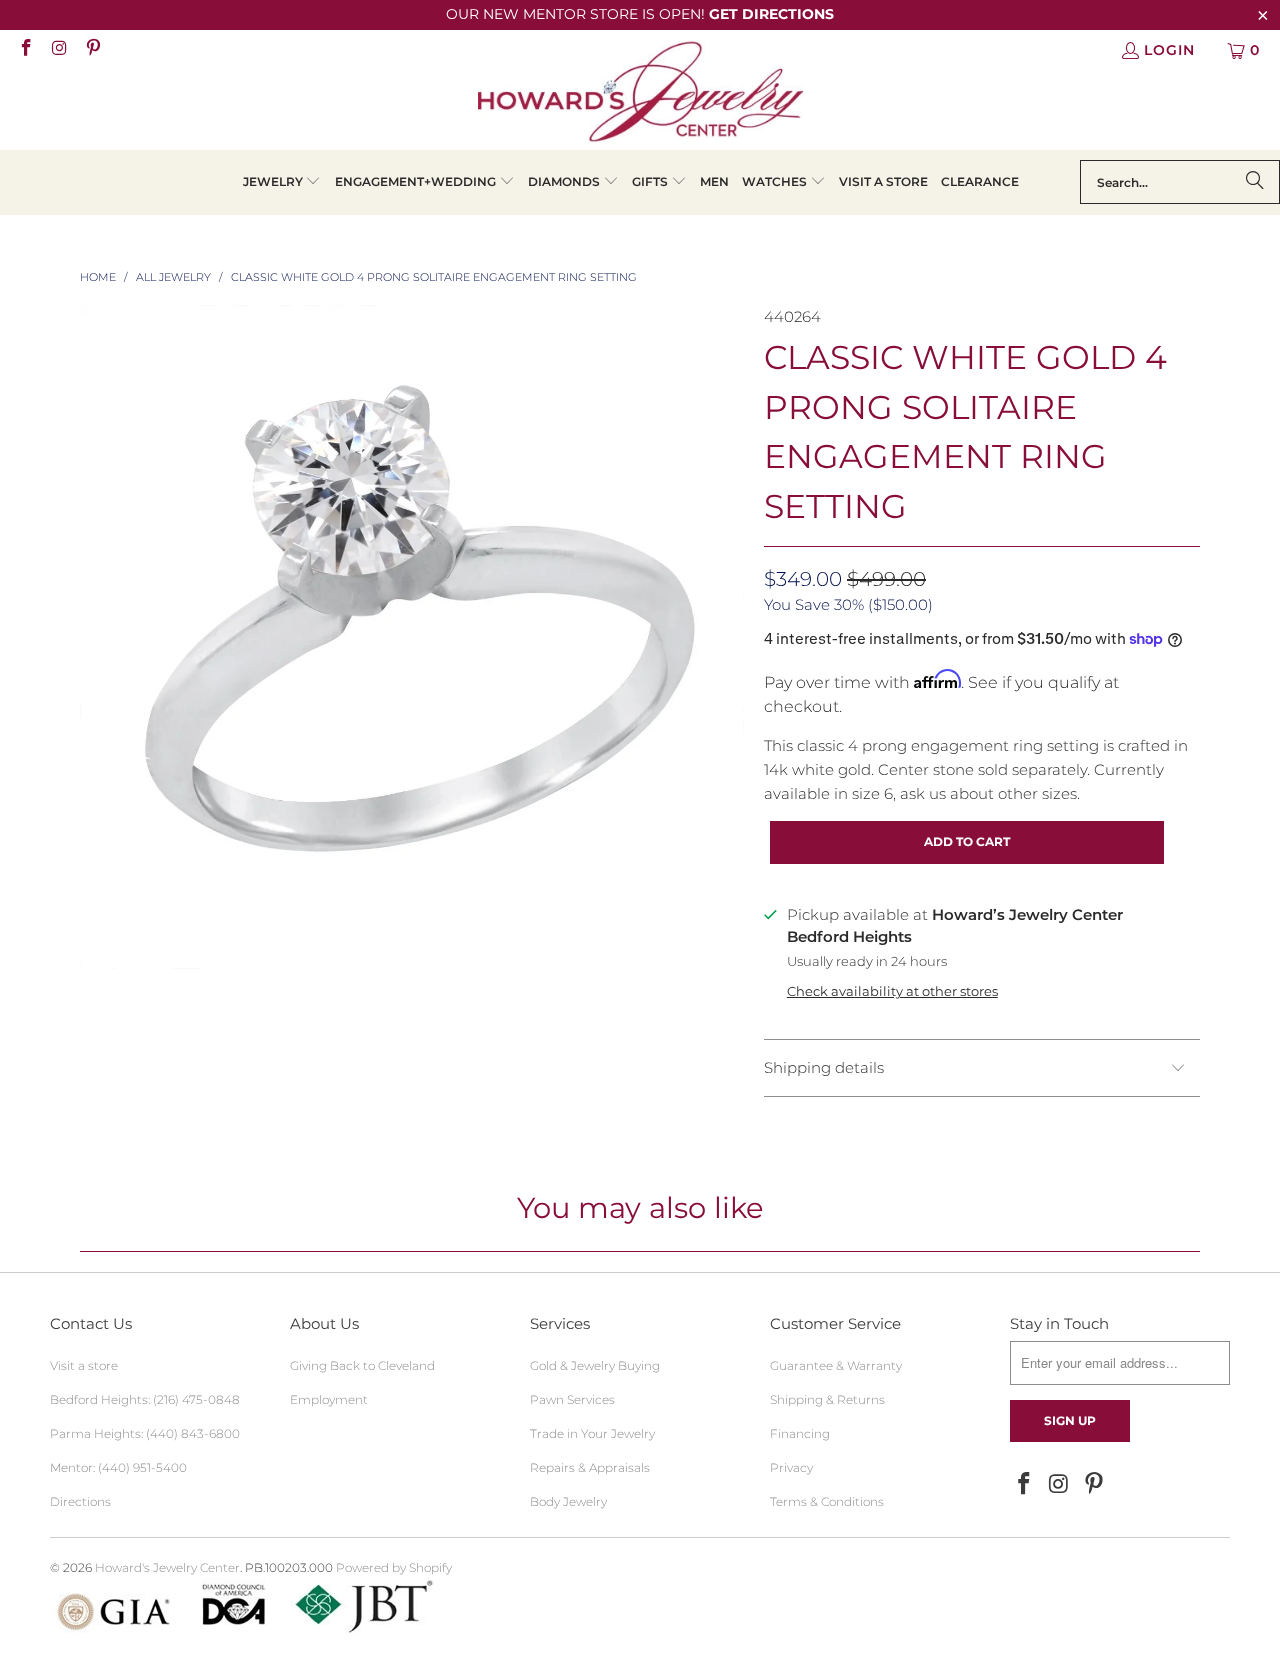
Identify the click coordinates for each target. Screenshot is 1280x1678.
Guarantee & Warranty (836, 1365)
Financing (800, 1433)
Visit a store (84, 1365)
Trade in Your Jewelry (592, 1433)
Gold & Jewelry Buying (595, 1365)
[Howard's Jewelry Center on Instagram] (59, 50)
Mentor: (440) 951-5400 (118, 1467)
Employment (329, 1399)
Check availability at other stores (892, 991)
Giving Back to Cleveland (362, 1365)
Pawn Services (572, 1399)
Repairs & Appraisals (590, 1467)
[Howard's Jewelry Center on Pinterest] (92, 50)
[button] (282, 182)
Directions (80, 1501)
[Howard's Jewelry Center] (640, 95)
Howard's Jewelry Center (167, 1567)
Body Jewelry (568, 1501)
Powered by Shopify (394, 1567)
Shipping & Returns (827, 1399)
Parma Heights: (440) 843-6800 (145, 1433)
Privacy (791, 1467)
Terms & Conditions (827, 1501)
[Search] (1255, 182)
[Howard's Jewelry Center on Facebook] (25, 50)
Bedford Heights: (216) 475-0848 (145, 1399)
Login (1169, 50)
